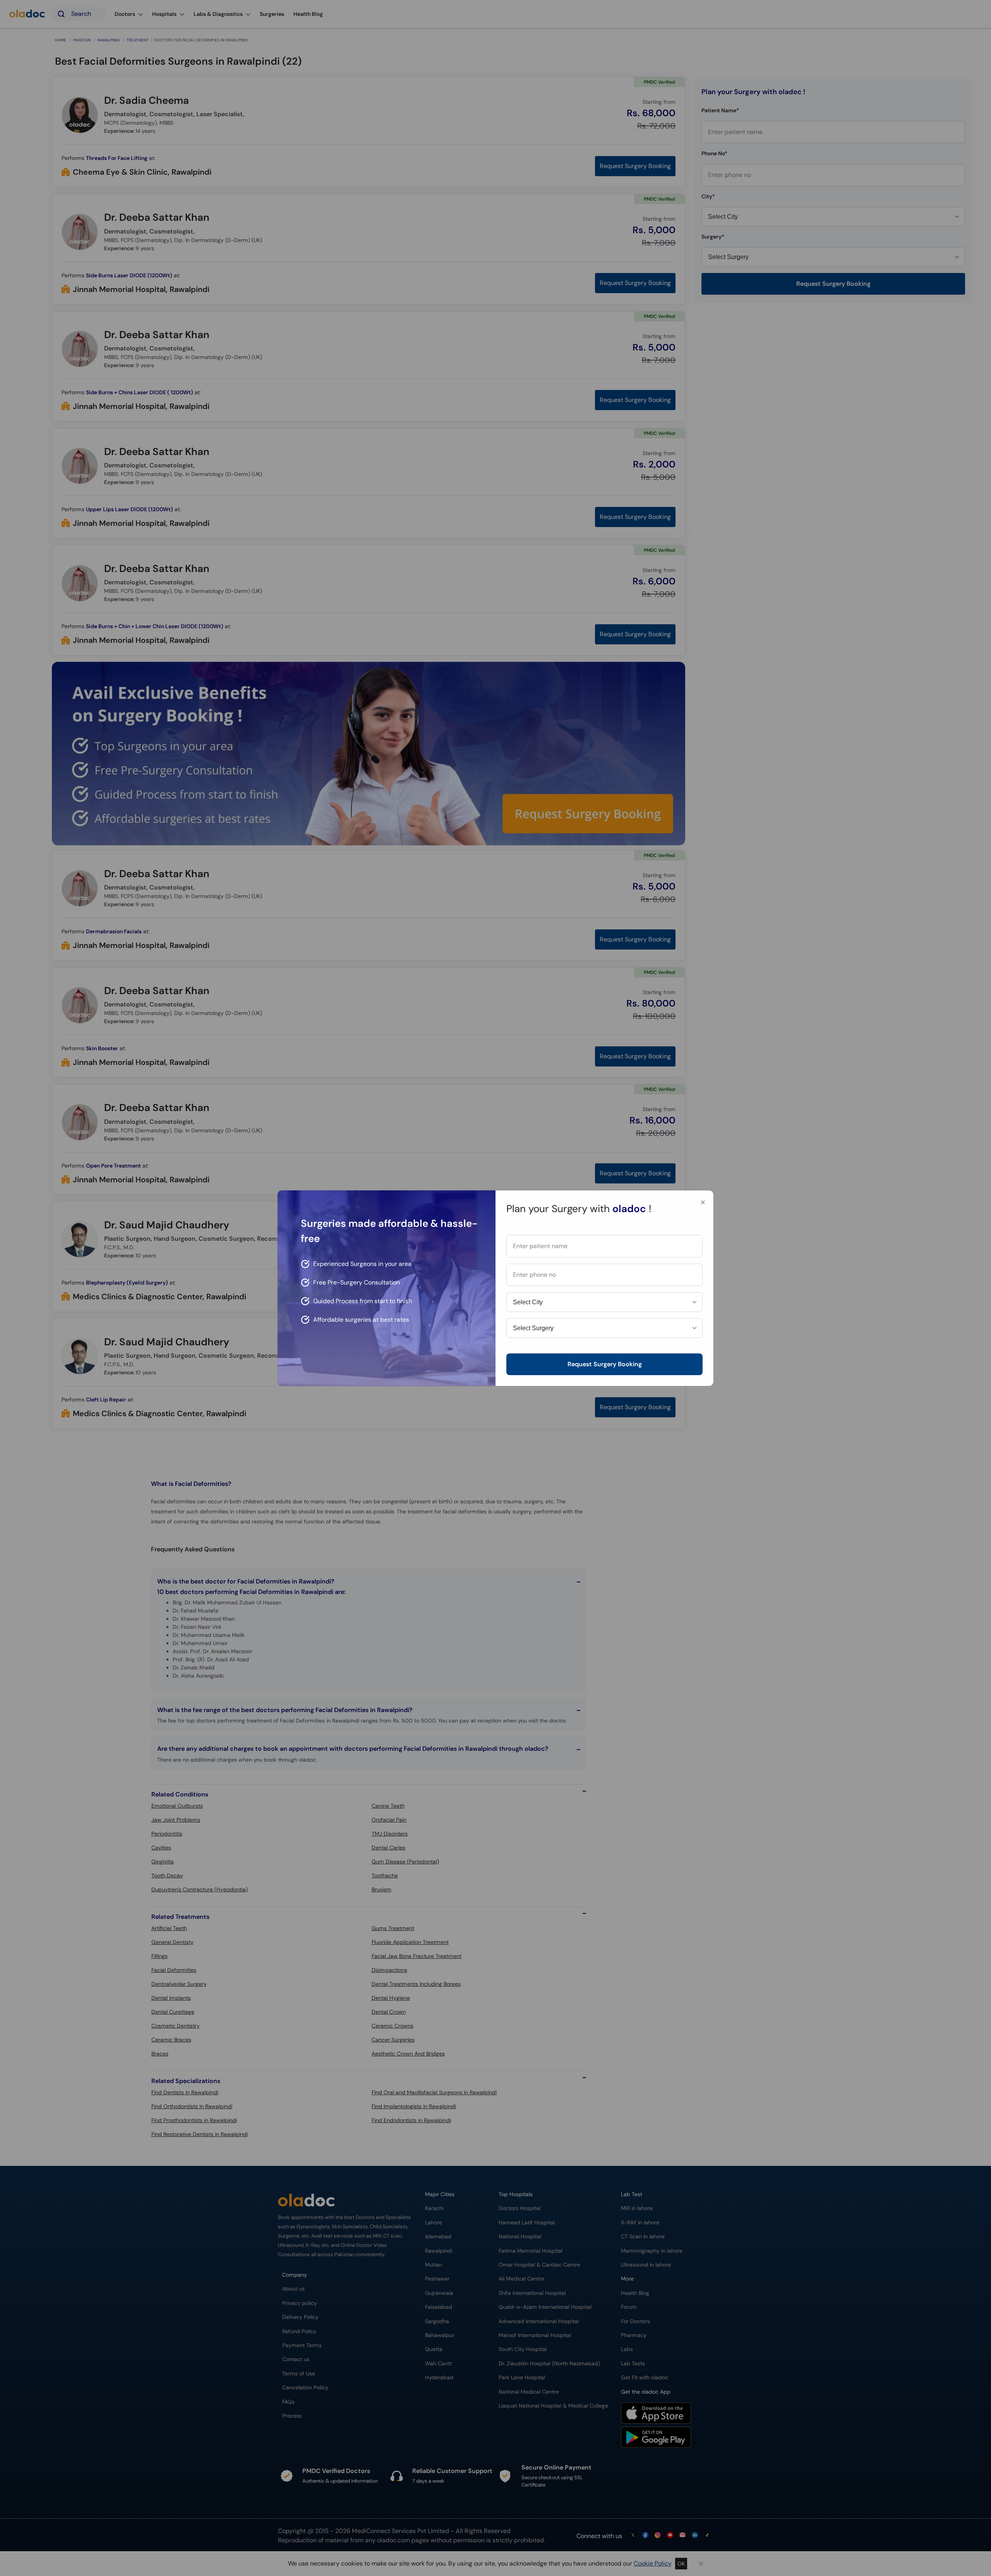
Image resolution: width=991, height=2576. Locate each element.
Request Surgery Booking (605, 1364)
